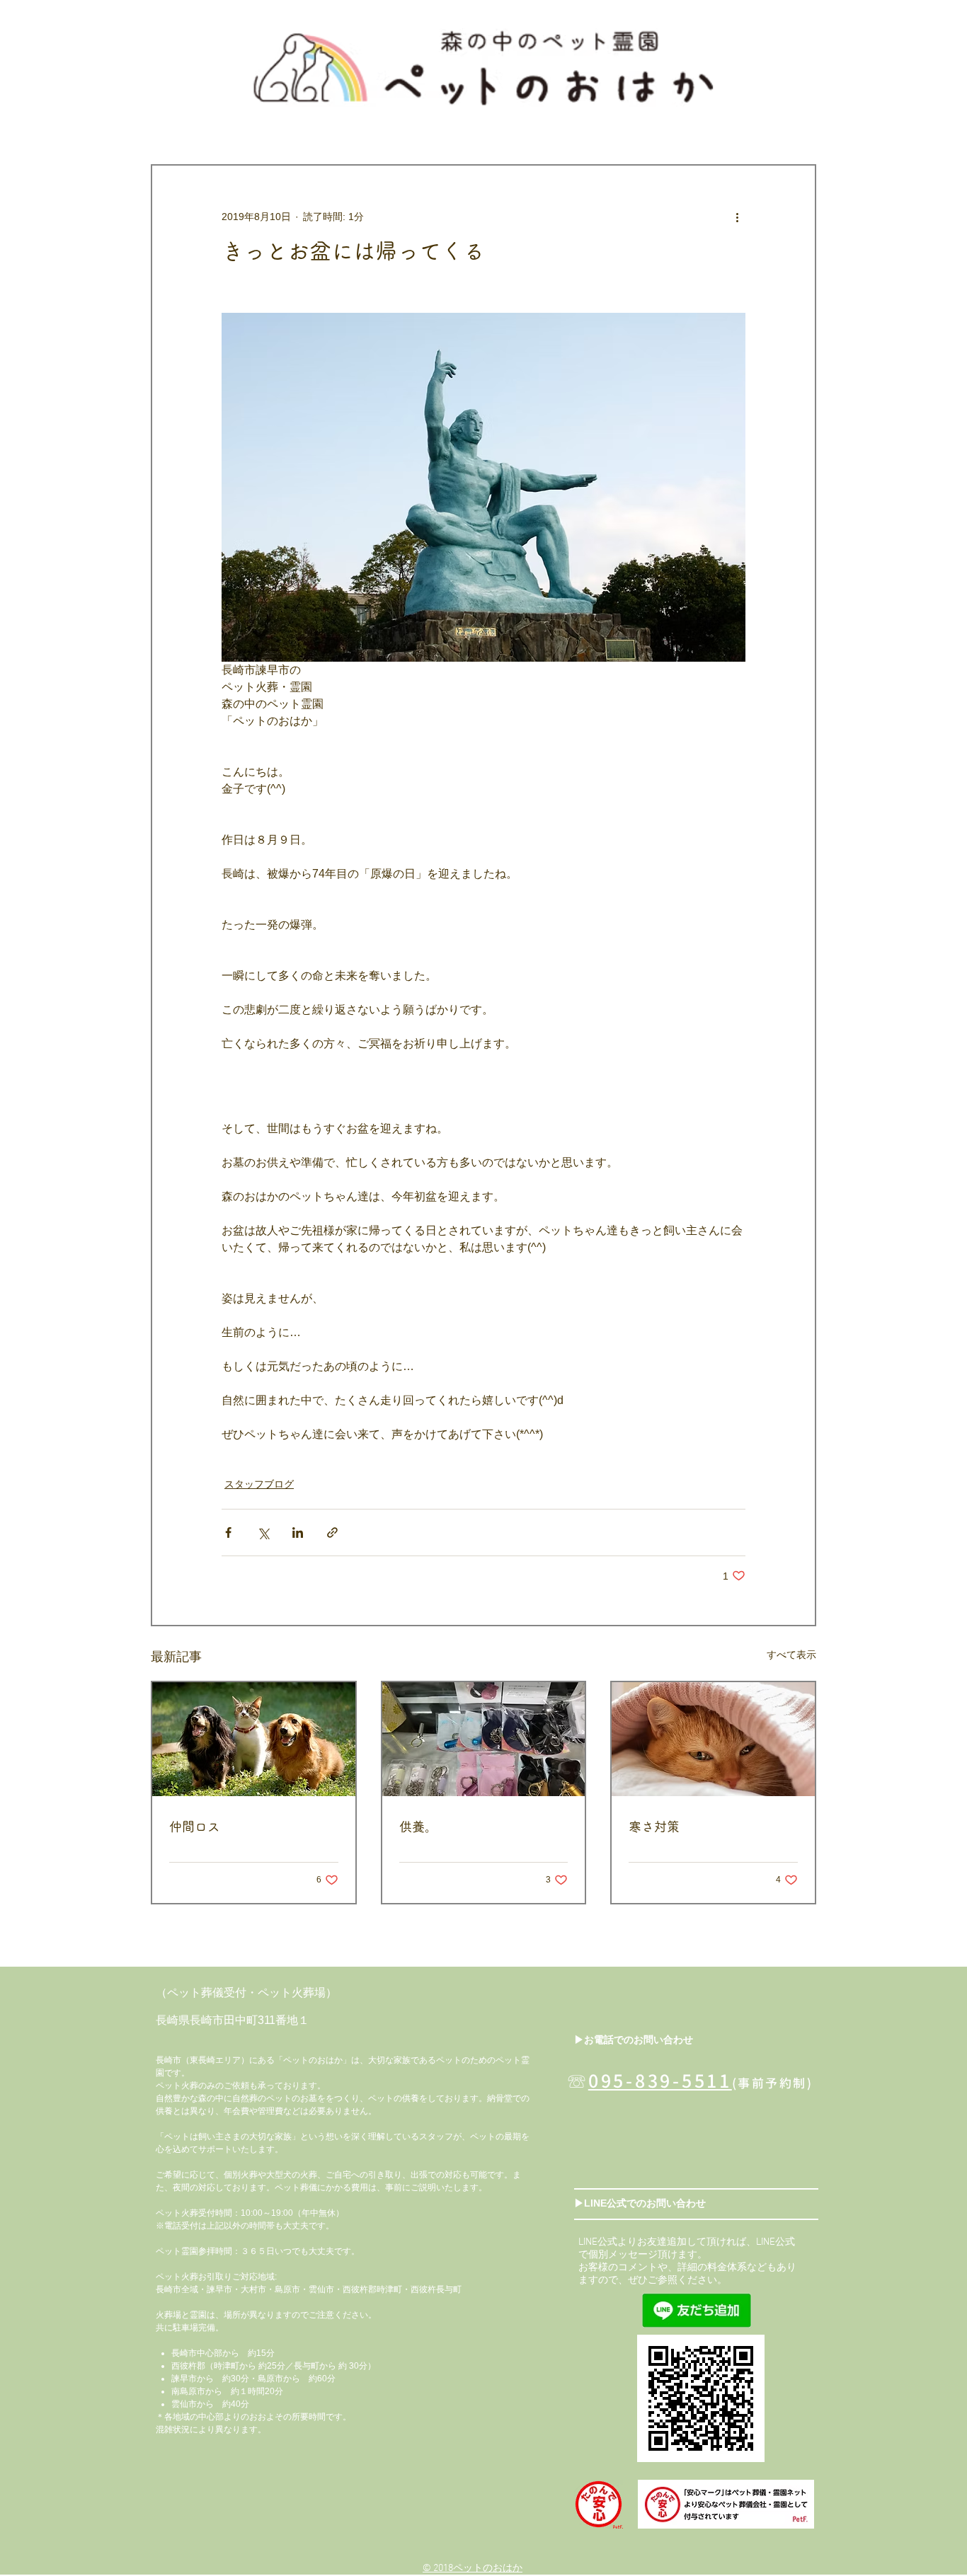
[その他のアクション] (737, 217)
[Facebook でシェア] (228, 1533)
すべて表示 (791, 1655)
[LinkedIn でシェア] (298, 1533)
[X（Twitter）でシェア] (263, 1533)
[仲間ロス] (254, 1739)
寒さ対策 (654, 1827)
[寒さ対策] (713, 1739)
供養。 (418, 1827)
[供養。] (484, 1739)
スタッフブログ (259, 1484)
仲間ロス (195, 1827)
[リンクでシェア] (332, 1533)
